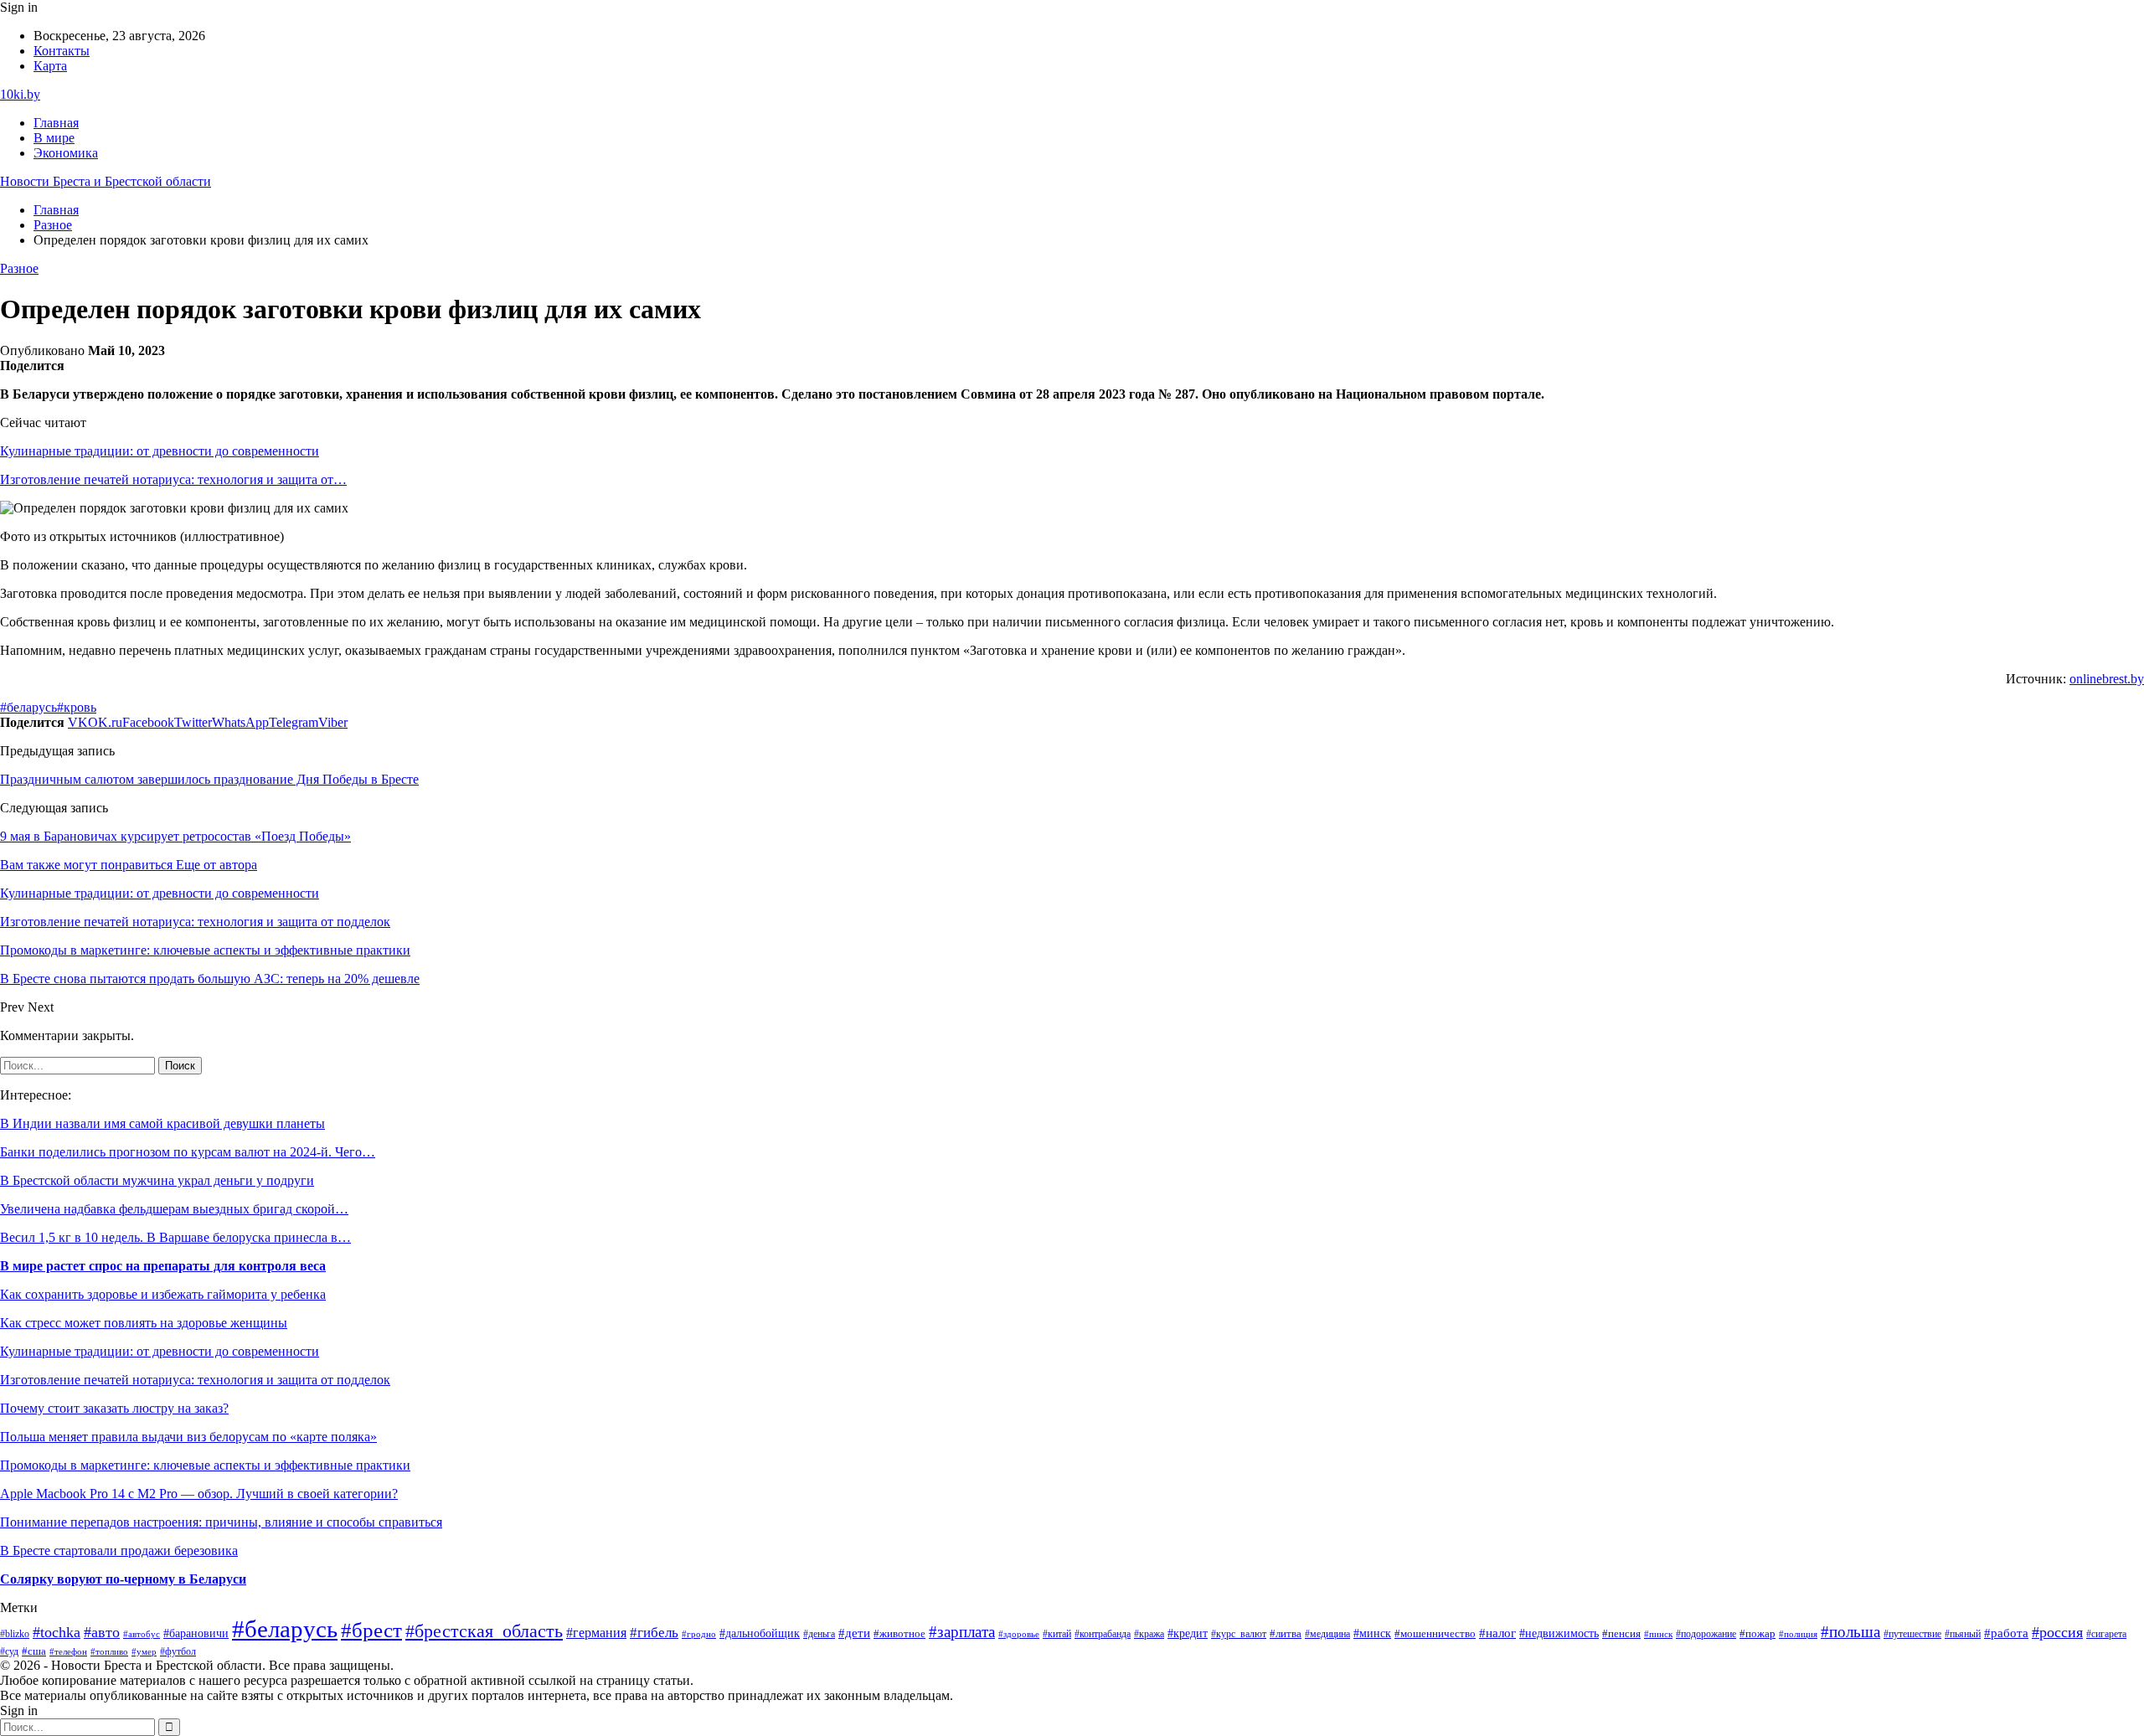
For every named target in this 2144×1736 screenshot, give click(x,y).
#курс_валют (1239, 1634)
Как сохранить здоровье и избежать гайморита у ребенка (163, 1294)
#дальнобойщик (760, 1633)
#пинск (1658, 1634)
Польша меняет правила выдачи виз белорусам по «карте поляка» (188, 1437)
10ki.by (20, 94)
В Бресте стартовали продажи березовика (119, 1551)
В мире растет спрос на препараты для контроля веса (163, 1266)
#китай (1057, 1634)
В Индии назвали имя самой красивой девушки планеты (162, 1123)
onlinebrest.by (2107, 679)
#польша (1850, 1632)
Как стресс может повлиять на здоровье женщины (144, 1323)
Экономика (66, 153)
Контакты (62, 51)
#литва (1286, 1634)
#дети (854, 1633)
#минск (1372, 1633)
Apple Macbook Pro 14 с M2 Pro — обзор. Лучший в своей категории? (199, 1494)
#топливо (109, 1651)
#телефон (68, 1651)
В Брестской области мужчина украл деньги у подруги (157, 1180)
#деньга (819, 1634)
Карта (50, 66)
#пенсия (1621, 1634)
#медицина (1327, 1634)
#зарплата (962, 1632)
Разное (19, 268)
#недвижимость (1559, 1633)
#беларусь (28, 707)
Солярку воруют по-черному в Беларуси (123, 1579)
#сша (34, 1651)
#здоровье (1019, 1634)
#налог (1497, 1633)
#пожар (1757, 1634)
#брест (371, 1630)
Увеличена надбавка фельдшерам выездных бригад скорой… (174, 1209)
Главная (56, 123)
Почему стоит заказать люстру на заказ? (114, 1408)
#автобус (142, 1634)
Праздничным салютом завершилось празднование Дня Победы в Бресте (209, 779)
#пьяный (1963, 1634)
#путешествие (1912, 1634)
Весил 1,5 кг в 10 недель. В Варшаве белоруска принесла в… (175, 1237)
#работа (2006, 1633)
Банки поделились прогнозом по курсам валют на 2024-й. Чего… (188, 1152)
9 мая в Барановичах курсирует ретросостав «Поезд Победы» (175, 836)
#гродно (699, 1634)
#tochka (57, 1632)
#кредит (1188, 1633)
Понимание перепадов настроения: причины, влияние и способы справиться (221, 1522)
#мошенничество (1435, 1634)
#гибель (654, 1633)
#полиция (1798, 1634)
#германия (596, 1633)
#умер (144, 1651)
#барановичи (196, 1633)
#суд (9, 1651)
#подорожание (1706, 1634)
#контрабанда (1103, 1634)
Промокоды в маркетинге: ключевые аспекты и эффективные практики (205, 1465)
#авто (102, 1632)
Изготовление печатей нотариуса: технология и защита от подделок (195, 1380)
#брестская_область (484, 1631)
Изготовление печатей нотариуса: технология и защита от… (173, 479)
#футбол (178, 1651)
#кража (1149, 1634)
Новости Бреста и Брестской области (106, 181)
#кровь (77, 707)
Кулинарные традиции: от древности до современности (160, 451)
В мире (54, 138)
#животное (899, 1633)
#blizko (15, 1634)
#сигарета (2106, 1634)
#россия (2057, 1632)
